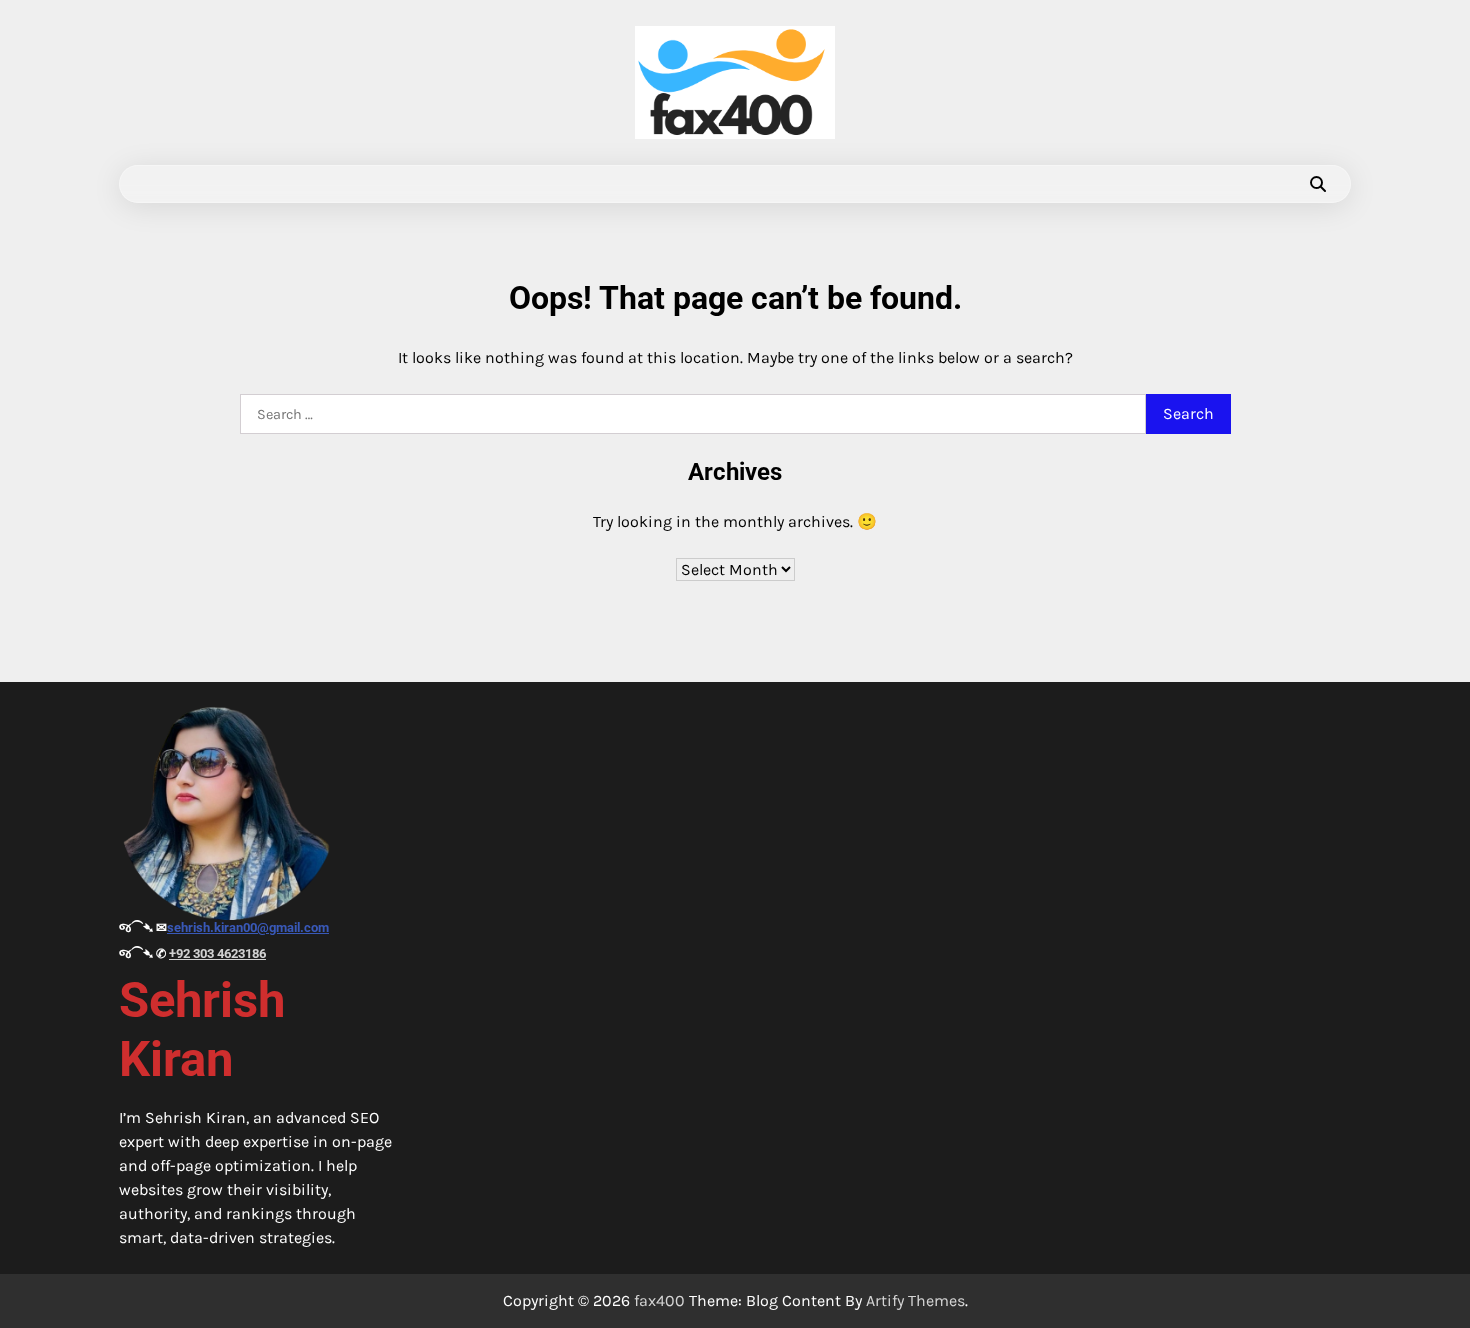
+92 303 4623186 (217, 953)
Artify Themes (915, 1300)
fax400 (659, 1300)
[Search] (1318, 184)
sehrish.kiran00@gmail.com (248, 927)
